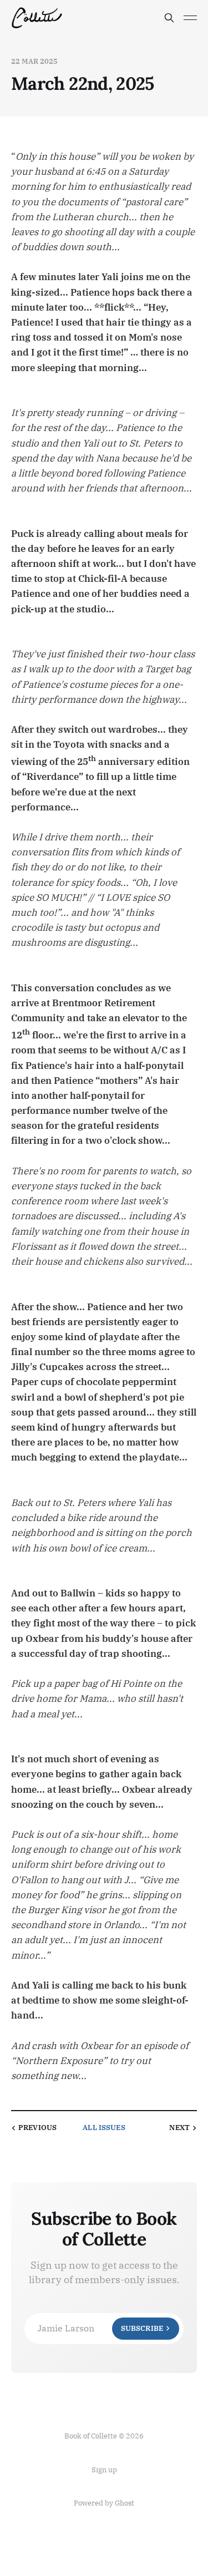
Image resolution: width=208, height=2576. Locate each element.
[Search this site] (169, 18)
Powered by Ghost (104, 2503)
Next (179, 2128)
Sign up (104, 2470)
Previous (37, 2128)
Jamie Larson (100, 2328)
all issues (104, 2128)
